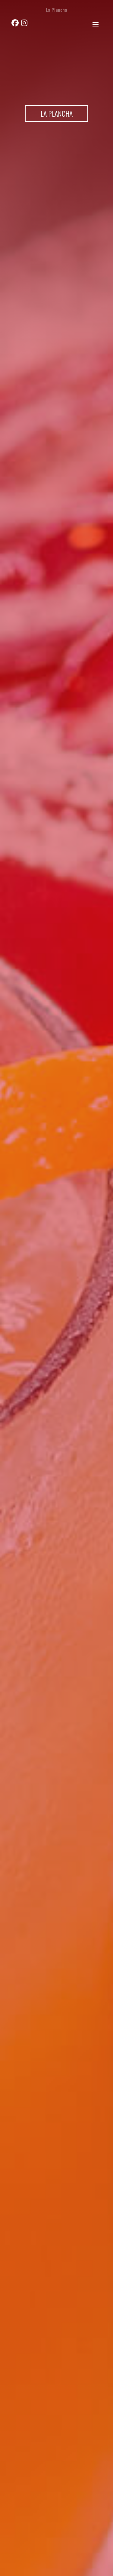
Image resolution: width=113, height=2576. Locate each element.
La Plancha (56, 10)
